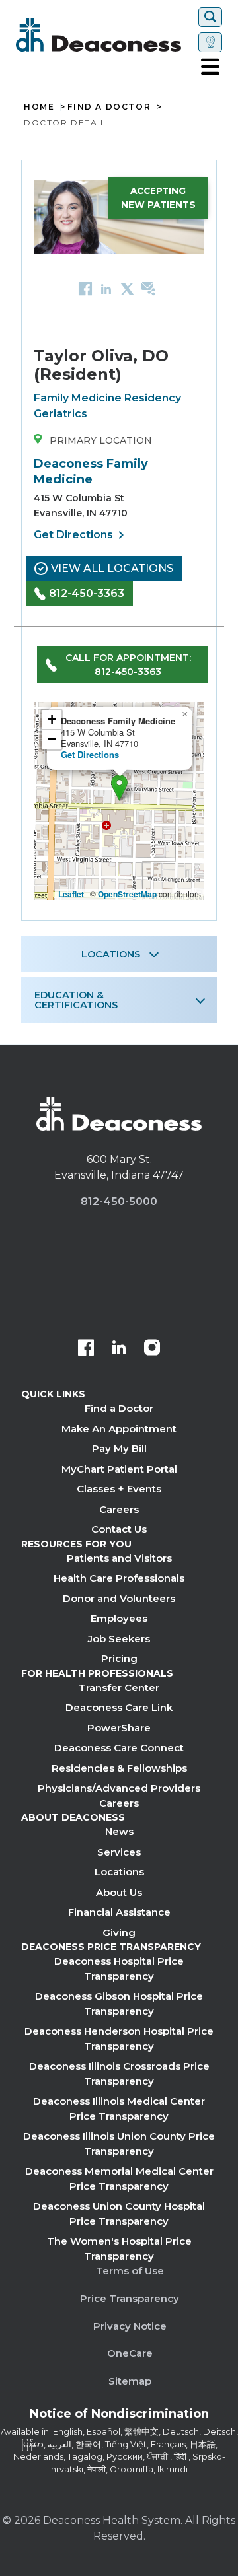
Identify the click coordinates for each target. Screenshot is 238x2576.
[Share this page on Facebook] (85, 288)
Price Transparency (130, 2298)
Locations (119, 1872)
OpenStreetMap (127, 894)
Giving (119, 1932)
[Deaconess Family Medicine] (119, 787)
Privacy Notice (130, 2326)
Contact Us (119, 1529)
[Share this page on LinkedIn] (106, 288)
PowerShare (119, 1728)
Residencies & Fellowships (119, 1768)
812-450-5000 (119, 1201)
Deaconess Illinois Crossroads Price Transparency (119, 2073)
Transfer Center (119, 1688)
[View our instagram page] (152, 1349)
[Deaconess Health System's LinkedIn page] (119, 1349)
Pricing (119, 1658)
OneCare (130, 2353)
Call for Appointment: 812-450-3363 (128, 665)
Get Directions (81, 535)
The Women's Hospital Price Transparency (119, 2248)
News (119, 1831)
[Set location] (210, 42)
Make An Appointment (119, 1429)
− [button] (52, 739)
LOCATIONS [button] (111, 954)
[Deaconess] (104, 35)
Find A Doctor (109, 107)
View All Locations (112, 568)
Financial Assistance (119, 1912)
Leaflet (71, 894)
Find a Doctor (119, 1408)
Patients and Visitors (119, 1558)
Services (119, 1852)
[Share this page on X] (127, 288)
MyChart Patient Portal (119, 1469)
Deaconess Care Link (119, 1707)
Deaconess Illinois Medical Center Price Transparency (119, 2108)
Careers (119, 1509)
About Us (119, 1892)
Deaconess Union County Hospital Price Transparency (119, 2213)
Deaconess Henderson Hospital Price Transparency (119, 2038)
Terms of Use (130, 2271)
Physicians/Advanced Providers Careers (119, 1795)
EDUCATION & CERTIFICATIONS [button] (76, 1000)
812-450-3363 (87, 593)
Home (39, 107)
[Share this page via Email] (148, 288)
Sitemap (130, 2381)
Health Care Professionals (119, 1578)
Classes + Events (119, 1489)
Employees (119, 1618)
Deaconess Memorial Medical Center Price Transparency (119, 2178)
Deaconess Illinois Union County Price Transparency (119, 2143)
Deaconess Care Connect (119, 1748)
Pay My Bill (119, 1448)
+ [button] (52, 719)
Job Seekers (119, 1639)
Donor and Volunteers (119, 1598)
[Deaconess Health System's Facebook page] (86, 1349)
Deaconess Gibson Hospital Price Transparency (119, 2003)
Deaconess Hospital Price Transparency (119, 1968)
